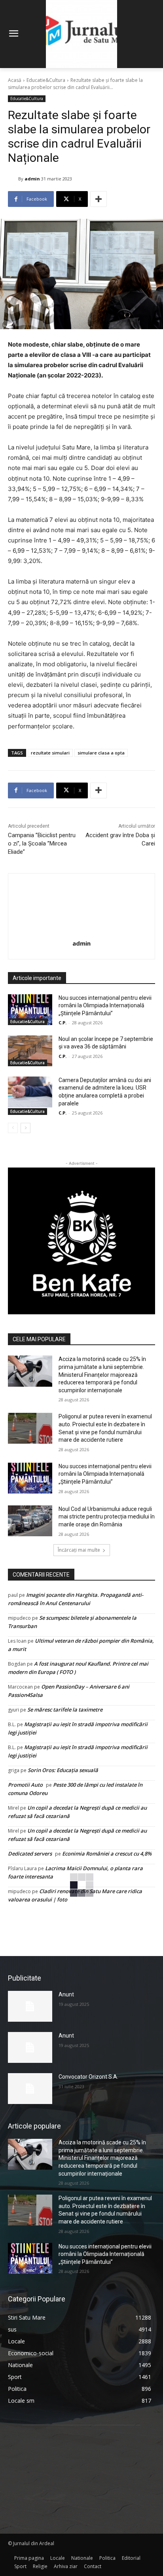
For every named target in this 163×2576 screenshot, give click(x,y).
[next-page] (26, 1128)
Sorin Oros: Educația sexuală (63, 1770)
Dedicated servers (30, 1854)
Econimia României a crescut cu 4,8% (107, 1854)
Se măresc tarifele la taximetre (65, 1710)
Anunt (66, 1994)
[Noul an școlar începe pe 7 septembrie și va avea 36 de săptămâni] (30, 1051)
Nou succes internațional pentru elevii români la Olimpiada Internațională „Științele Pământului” (105, 1006)
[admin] (13, 179)
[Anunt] (30, 2006)
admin (32, 179)
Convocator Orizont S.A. (88, 2077)
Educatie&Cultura (46, 80)
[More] (99, 199)
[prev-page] (13, 1128)
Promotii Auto (25, 1785)
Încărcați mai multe (79, 1550)
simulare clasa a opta (101, 753)
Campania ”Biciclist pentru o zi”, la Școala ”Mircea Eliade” (42, 844)
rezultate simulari (50, 753)
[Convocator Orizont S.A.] (30, 2089)
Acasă (15, 80)
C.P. (63, 1023)
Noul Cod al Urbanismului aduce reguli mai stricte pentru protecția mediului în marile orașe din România (107, 1517)
